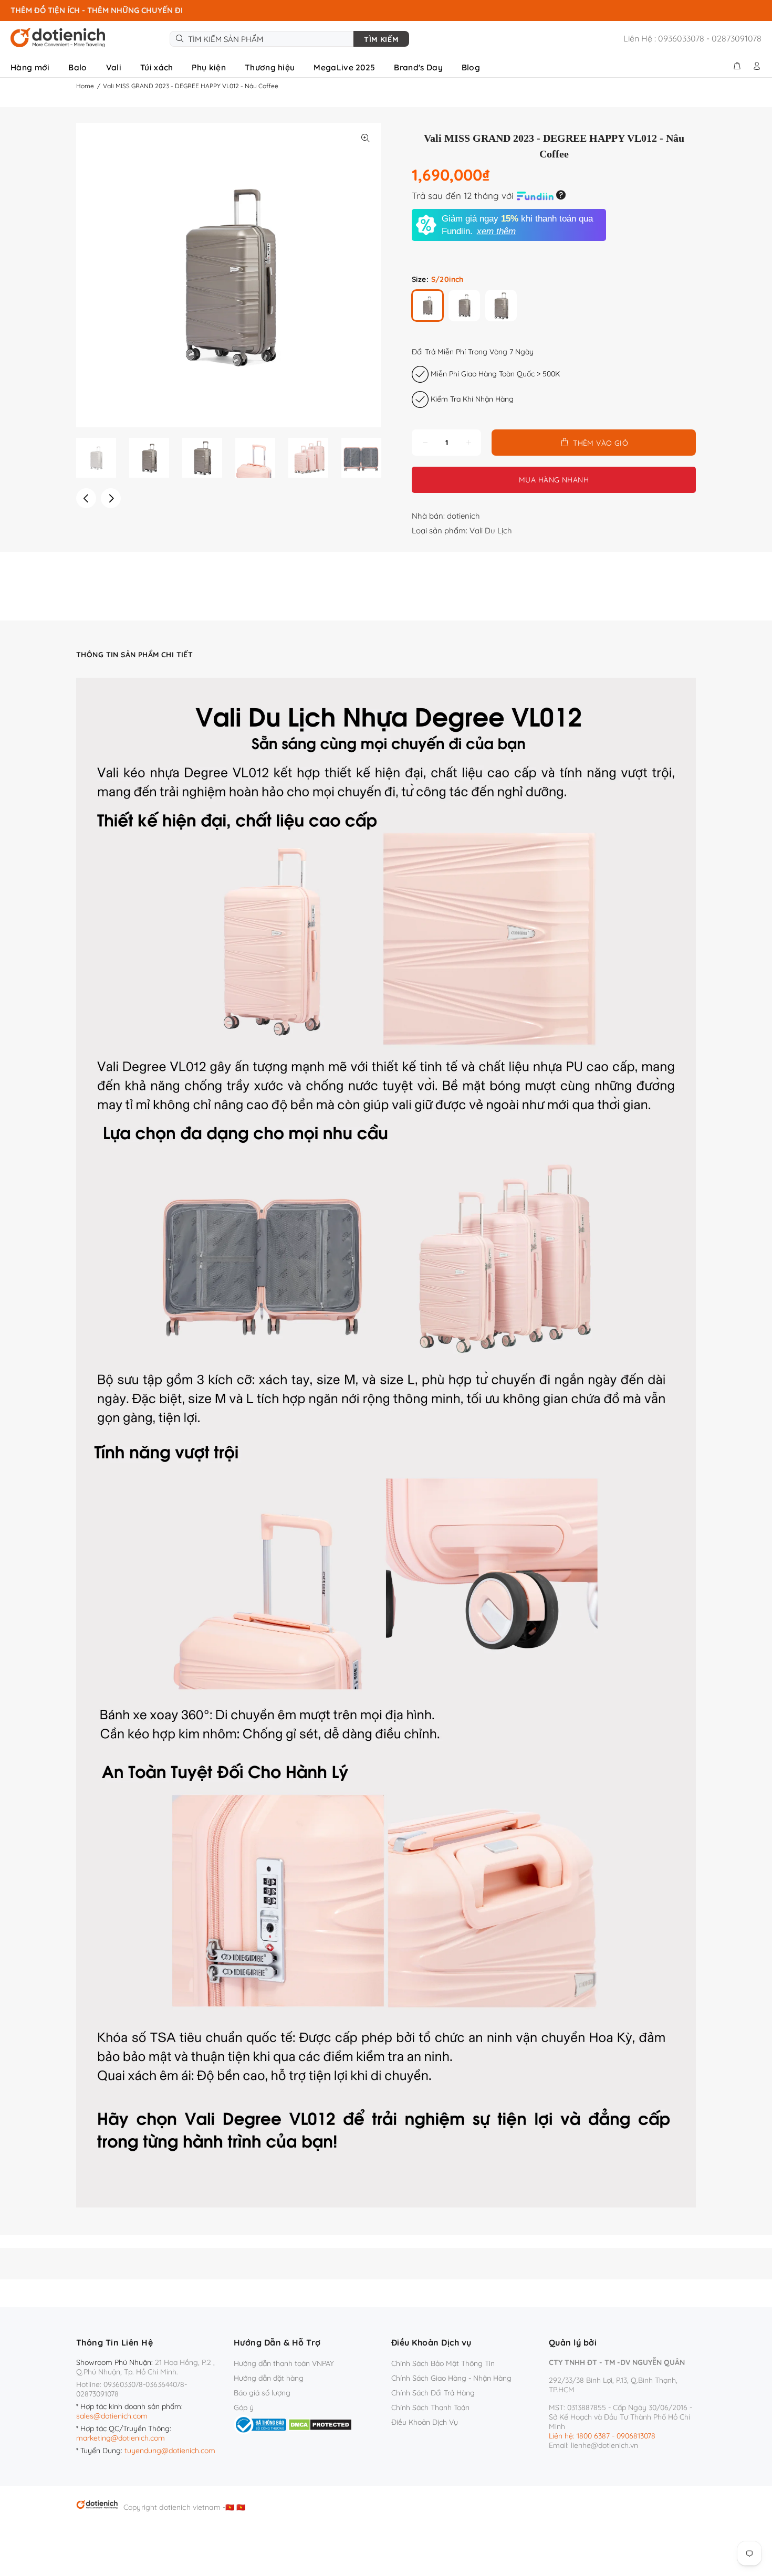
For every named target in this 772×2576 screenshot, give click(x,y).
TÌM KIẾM (381, 39)
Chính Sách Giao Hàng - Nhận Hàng (451, 2378)
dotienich (463, 516)
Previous (86, 498)
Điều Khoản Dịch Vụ (425, 2422)
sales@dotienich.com (112, 2416)
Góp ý (244, 2407)
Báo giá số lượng (262, 2393)
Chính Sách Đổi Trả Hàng (433, 2393)
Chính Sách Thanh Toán (430, 2407)
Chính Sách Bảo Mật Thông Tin (443, 2363)
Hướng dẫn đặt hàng (269, 2378)
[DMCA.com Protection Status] (320, 2424)
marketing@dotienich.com (121, 2438)
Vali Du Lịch (491, 530)
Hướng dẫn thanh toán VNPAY (284, 2363)
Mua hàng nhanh (554, 480)
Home (85, 86)
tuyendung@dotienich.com (170, 2451)
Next (111, 498)
